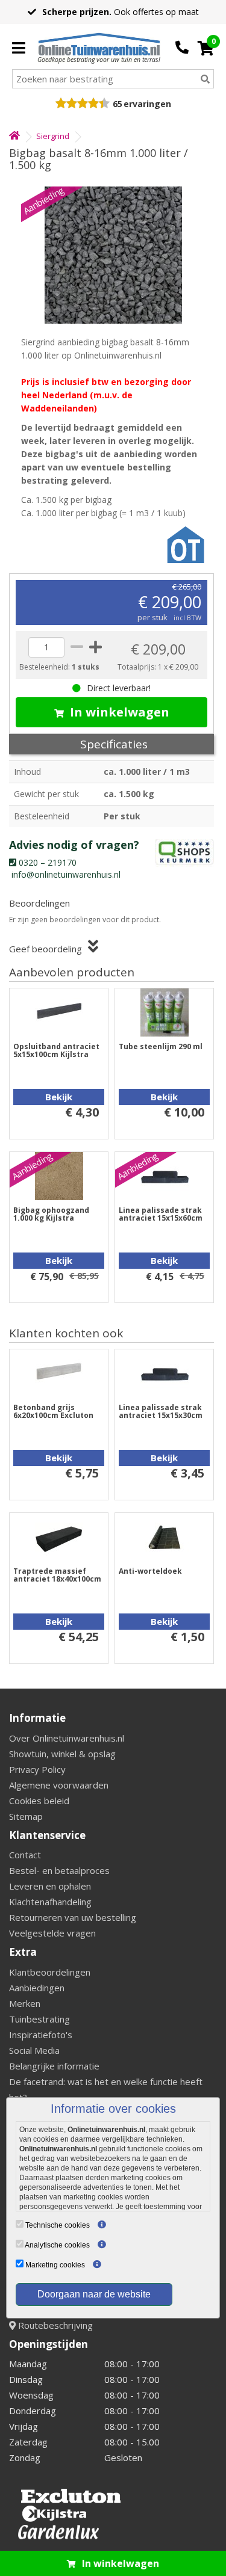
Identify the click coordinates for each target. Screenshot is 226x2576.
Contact (25, 1855)
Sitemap (26, 1816)
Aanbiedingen (37, 1988)
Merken (25, 2003)
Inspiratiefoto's (41, 2035)
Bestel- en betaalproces (59, 1870)
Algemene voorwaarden (59, 1785)
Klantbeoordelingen (50, 1972)
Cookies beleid (39, 1801)
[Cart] (206, 48)
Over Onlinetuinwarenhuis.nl (67, 1738)
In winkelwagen (120, 712)
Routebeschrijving (54, 2325)
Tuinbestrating (39, 2019)
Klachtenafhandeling (50, 1902)
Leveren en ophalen (50, 1886)
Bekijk (59, 1097)
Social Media (34, 2050)
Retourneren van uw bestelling (73, 1917)
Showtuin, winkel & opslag (62, 1754)
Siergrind (53, 136)
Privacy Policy (37, 1769)
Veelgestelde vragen (52, 1933)
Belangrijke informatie (54, 2066)
